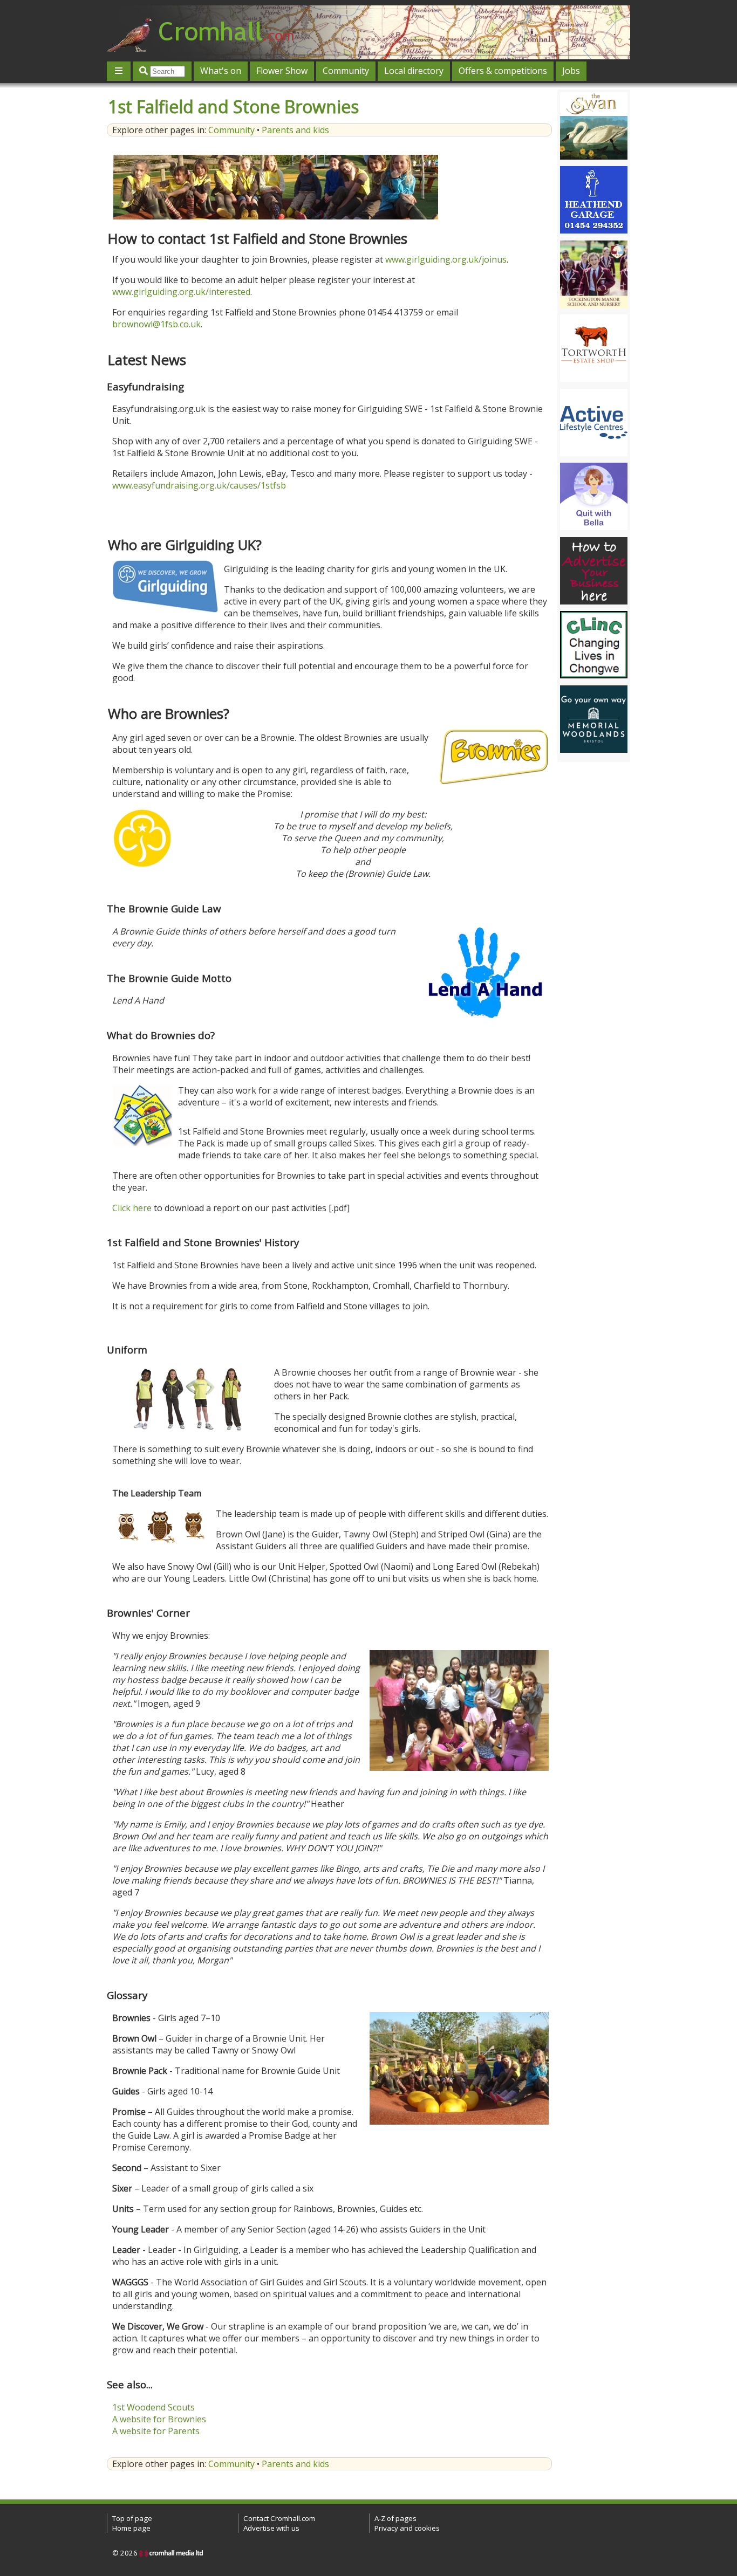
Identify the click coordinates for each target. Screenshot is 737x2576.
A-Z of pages (395, 2518)
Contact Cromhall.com (279, 2518)
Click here (132, 1208)
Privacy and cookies (407, 2528)
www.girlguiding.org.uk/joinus (446, 259)
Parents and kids (295, 130)
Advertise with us (271, 2528)
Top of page (132, 2518)
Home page (131, 2528)
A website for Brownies (159, 2419)
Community (346, 71)
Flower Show (282, 71)
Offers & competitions (503, 71)
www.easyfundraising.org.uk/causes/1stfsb (199, 485)
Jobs (571, 71)
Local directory (414, 71)
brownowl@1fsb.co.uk (156, 324)
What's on (221, 71)
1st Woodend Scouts (153, 2407)
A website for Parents (156, 2431)
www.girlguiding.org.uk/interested (181, 292)
